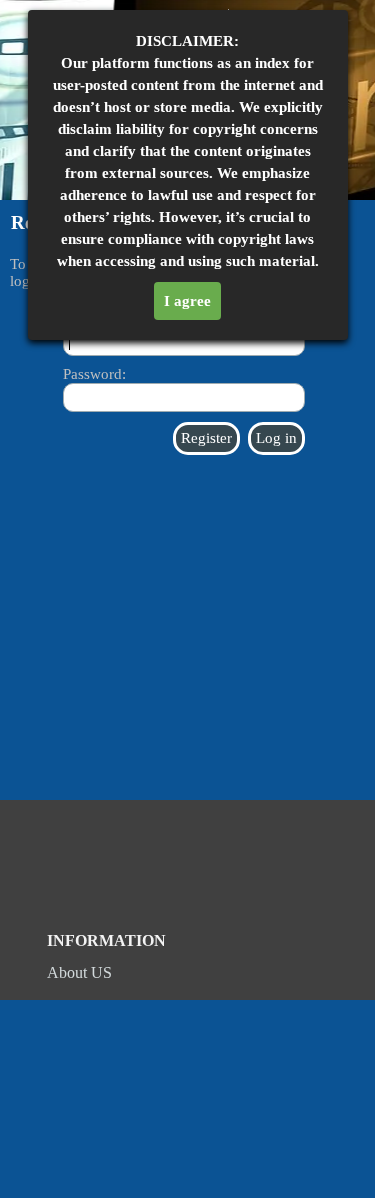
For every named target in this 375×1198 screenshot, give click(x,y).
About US (79, 968)
